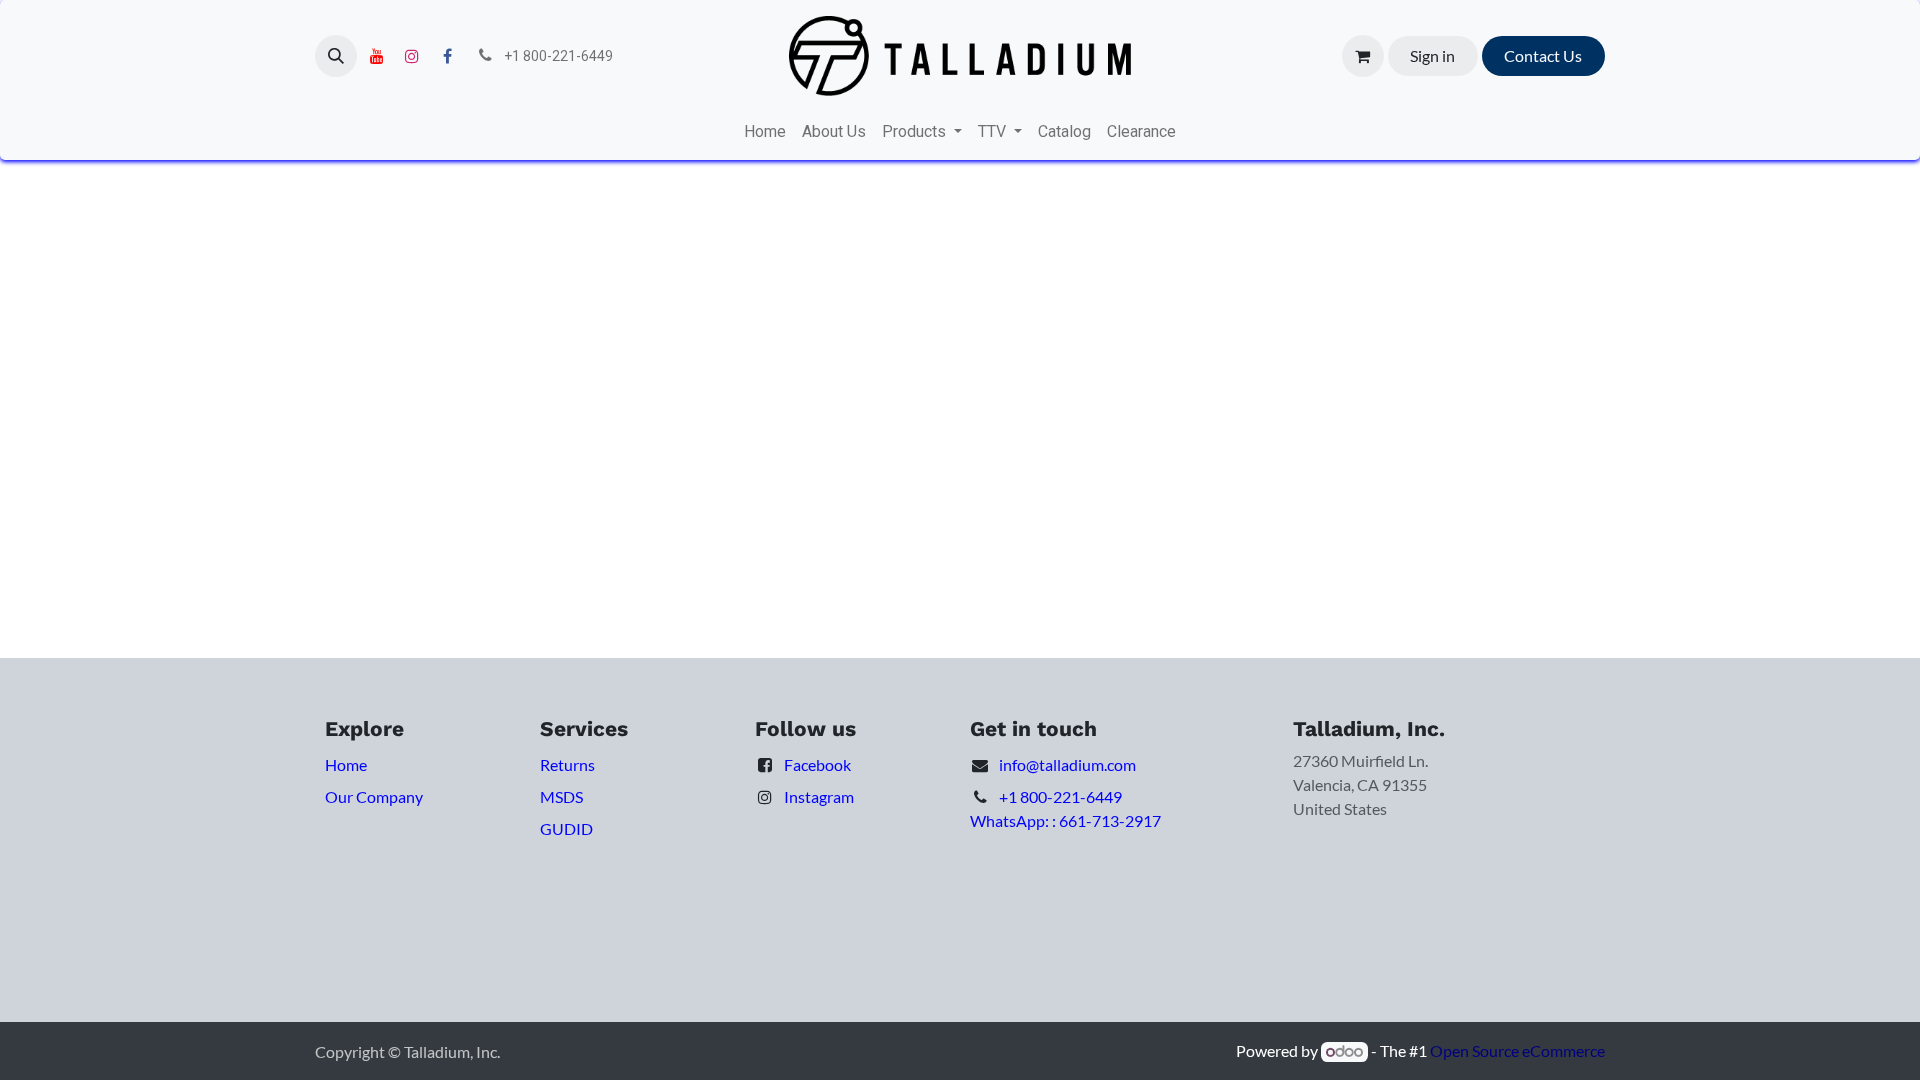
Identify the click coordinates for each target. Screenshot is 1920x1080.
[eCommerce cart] (1363, 56)
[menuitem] (765, 132)
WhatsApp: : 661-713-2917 (1065, 820)
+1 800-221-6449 (1060, 796)
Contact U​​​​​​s (1543, 55)
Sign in (1432, 55)
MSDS (561, 796)
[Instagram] (412, 56)
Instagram (819, 796)
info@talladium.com (1067, 764)
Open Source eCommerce (1517, 1050)
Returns (567, 764)
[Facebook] (447, 56)
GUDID (566, 828)
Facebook (817, 764)
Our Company (374, 796)
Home (346, 764)
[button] (336, 56)
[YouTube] (377, 56)
